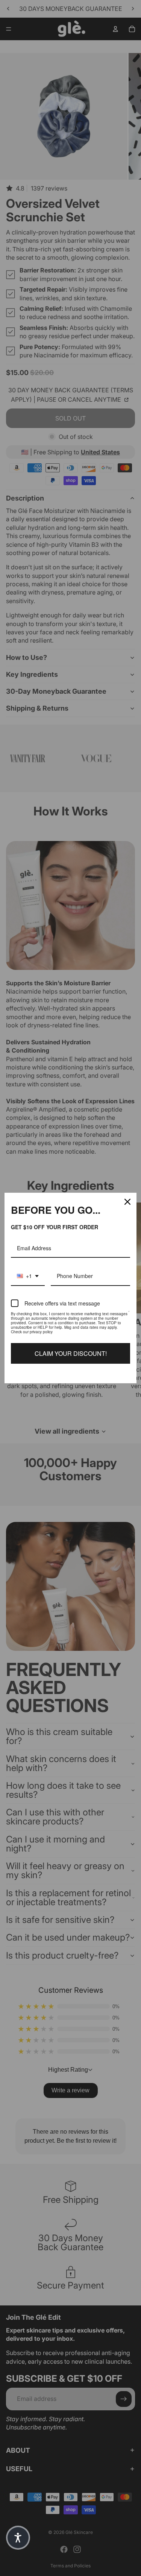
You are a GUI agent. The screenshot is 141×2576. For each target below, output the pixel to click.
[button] (18, 2538)
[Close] (127, 1202)
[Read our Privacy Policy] (129, 1315)
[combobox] (28, 1276)
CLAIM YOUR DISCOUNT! (71, 1353)
